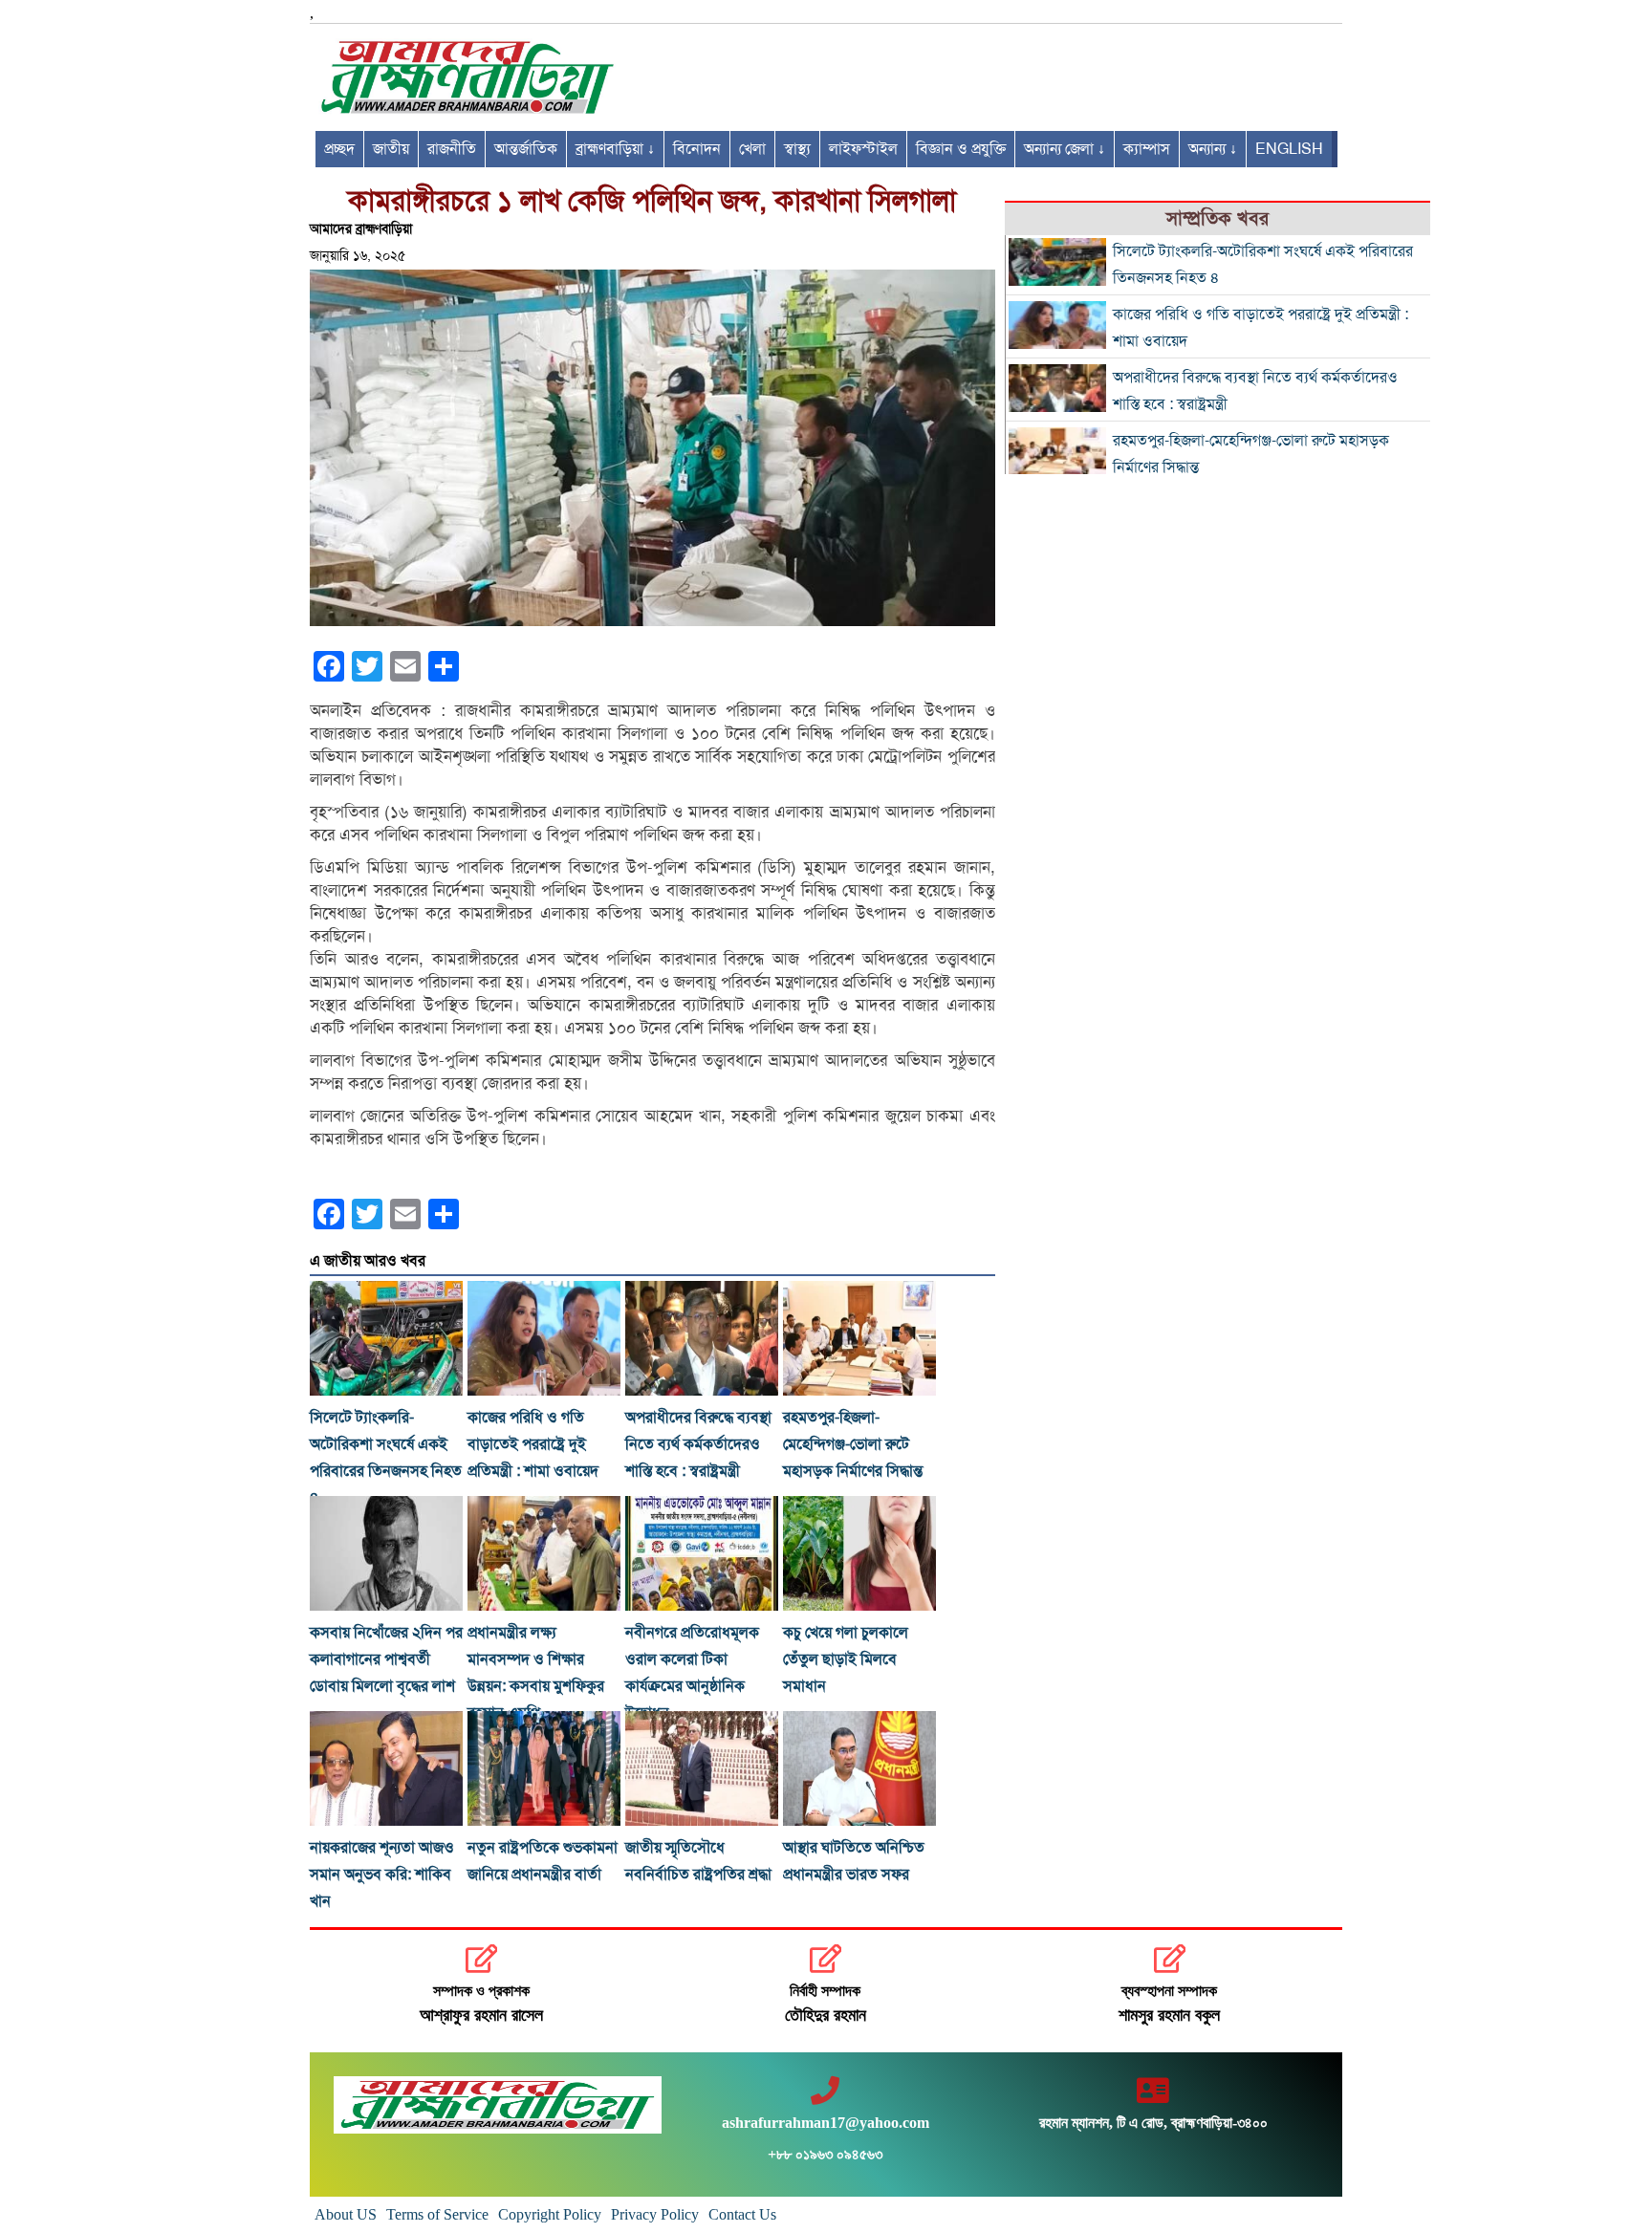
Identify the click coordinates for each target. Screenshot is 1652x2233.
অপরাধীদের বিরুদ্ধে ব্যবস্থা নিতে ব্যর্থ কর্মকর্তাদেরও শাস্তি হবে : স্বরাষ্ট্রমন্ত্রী (698, 1444)
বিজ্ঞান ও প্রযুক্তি (961, 149)
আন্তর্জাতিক (526, 149)
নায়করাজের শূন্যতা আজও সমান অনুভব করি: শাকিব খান (382, 1875)
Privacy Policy (655, 2214)
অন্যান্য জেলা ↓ (1065, 149)
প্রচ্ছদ (339, 149)
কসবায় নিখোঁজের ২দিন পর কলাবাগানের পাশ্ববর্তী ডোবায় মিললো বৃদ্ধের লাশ (386, 1659)
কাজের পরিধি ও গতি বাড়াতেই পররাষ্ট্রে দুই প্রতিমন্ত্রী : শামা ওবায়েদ (533, 1444)
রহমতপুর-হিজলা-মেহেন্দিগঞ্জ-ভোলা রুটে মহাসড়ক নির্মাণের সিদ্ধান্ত (853, 1444)
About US (346, 2214)
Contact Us (742, 2214)
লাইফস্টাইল (863, 149)
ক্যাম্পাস (1147, 149)
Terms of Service (437, 2214)
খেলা (752, 149)
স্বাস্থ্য (797, 149)
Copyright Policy (550, 2214)
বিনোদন (697, 149)
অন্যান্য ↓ (1213, 149)
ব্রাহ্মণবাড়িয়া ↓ (615, 149)
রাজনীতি (452, 149)
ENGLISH (1289, 149)
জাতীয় (391, 149)
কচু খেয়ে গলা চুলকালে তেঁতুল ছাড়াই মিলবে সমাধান (846, 1659)
